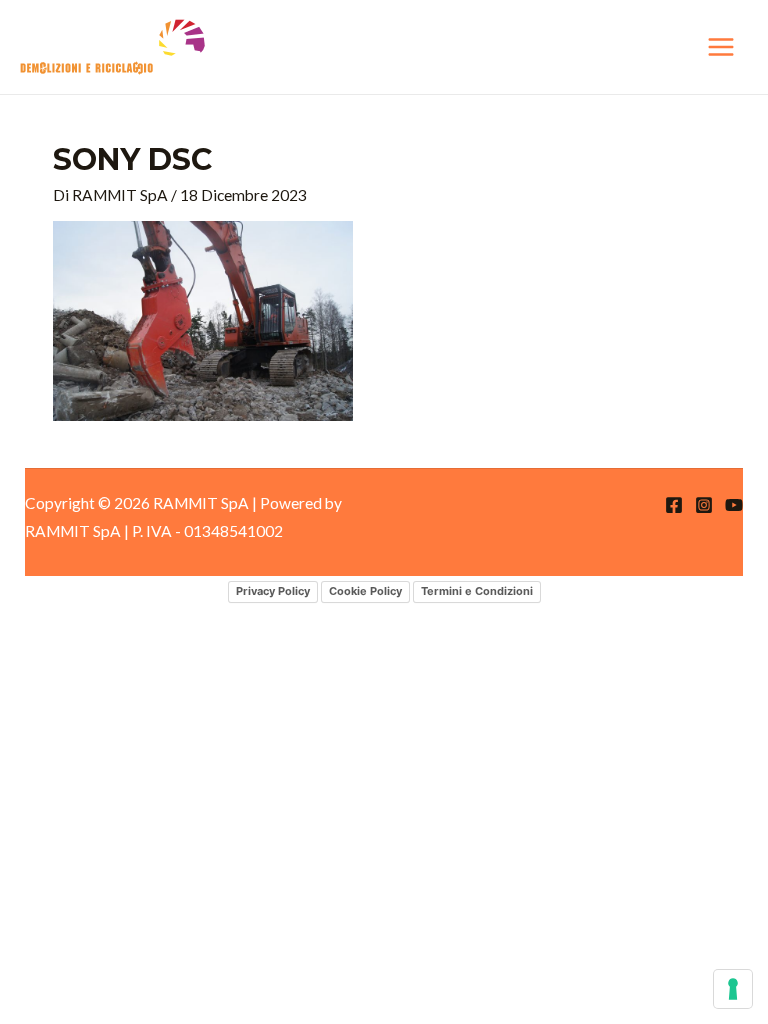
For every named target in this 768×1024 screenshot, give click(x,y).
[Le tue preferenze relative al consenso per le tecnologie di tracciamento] (733, 989)
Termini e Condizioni (477, 591)
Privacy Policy (273, 591)
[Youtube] (734, 505)
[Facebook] (674, 505)
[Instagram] (704, 505)
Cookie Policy (365, 591)
